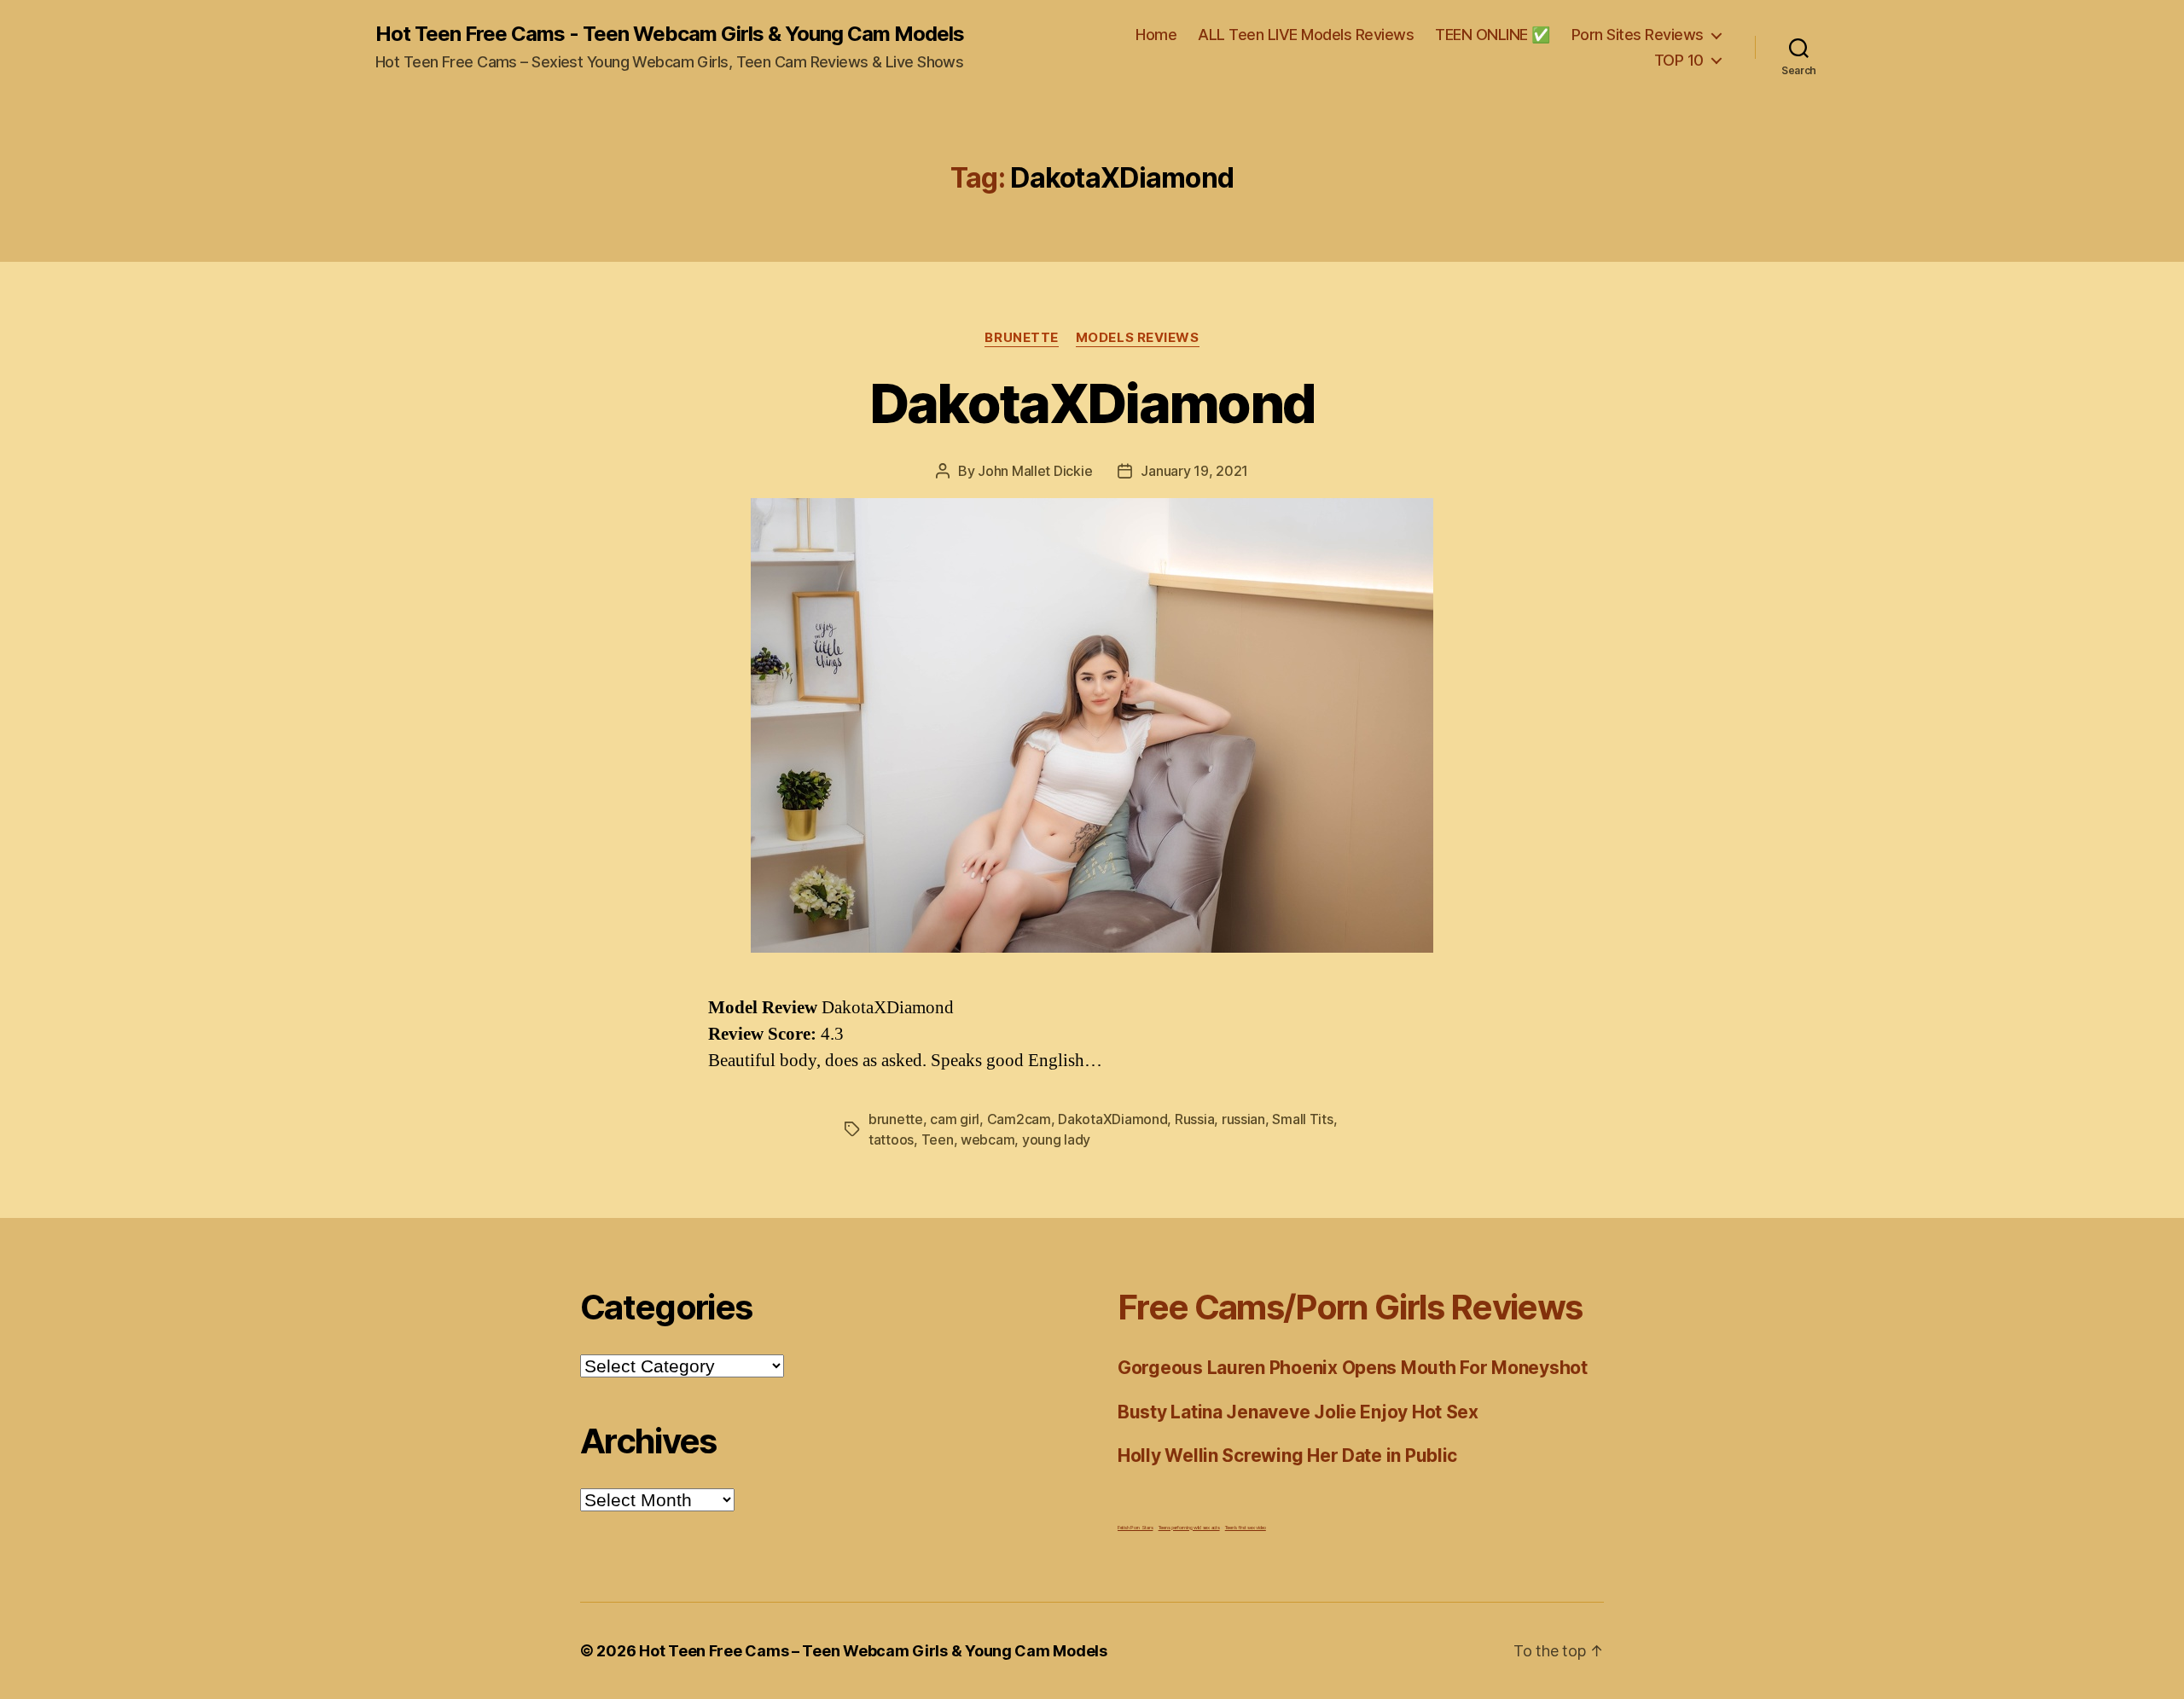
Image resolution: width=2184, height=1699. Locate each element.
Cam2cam (1019, 1119)
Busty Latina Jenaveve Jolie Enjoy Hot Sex (1298, 1412)
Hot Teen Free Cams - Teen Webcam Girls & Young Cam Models (670, 34)
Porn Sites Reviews (1638, 35)
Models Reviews (1138, 338)
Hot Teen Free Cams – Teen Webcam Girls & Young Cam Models (873, 1651)
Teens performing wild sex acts (1189, 1527)
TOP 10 (1679, 60)
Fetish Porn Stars (1135, 1527)
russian (1243, 1119)
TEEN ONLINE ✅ (1493, 35)
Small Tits (1302, 1119)
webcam (987, 1139)
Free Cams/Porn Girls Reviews (1350, 1307)
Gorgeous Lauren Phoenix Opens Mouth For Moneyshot (1353, 1368)
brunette (896, 1119)
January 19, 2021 (1194, 471)
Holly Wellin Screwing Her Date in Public (1287, 1455)
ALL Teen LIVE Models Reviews (1306, 35)
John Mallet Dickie (1035, 471)
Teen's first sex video (1246, 1527)
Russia (1194, 1119)
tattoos (891, 1139)
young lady (1056, 1139)
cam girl (955, 1119)
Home (1156, 35)
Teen (938, 1139)
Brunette (1021, 338)
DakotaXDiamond (1092, 403)
